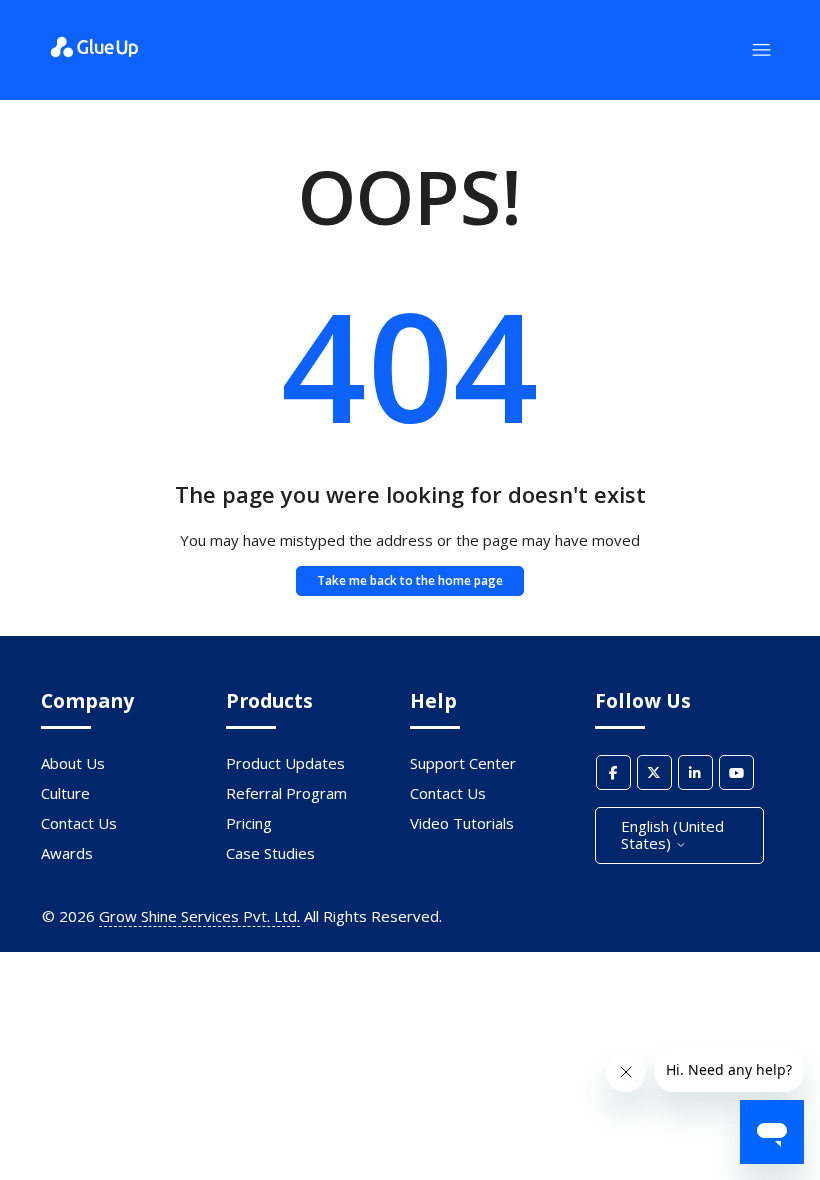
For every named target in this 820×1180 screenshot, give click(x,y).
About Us (73, 763)
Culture (65, 793)
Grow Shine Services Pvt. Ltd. (199, 916)
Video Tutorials (462, 823)
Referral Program (286, 793)
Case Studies (270, 853)
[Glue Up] (94, 61)
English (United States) (672, 834)
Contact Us (79, 823)
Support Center (463, 763)
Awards (67, 853)
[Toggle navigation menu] (761, 50)
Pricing (249, 823)
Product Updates (285, 763)
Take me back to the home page (410, 580)
